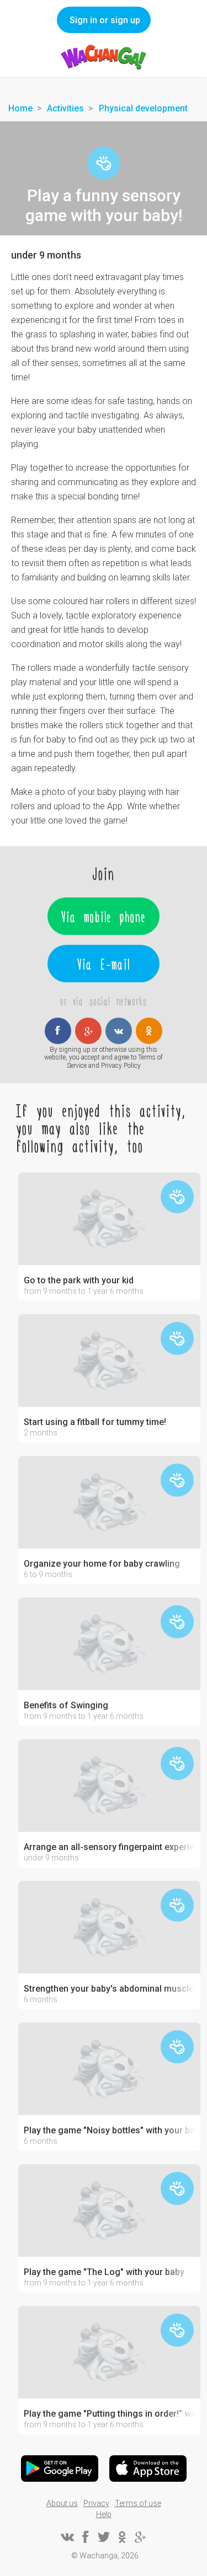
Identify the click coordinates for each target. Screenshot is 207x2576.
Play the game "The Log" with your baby (104, 2272)
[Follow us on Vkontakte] (67, 2537)
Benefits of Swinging (66, 1706)
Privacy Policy (121, 1066)
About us (62, 2503)
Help (104, 2514)
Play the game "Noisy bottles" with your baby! (109, 2131)
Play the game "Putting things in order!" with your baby (109, 2414)
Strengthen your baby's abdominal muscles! (109, 1989)
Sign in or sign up (105, 20)
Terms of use (138, 2503)
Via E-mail (104, 964)
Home (20, 108)
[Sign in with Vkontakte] (119, 1031)
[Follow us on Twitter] (104, 2537)
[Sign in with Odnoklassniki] (149, 1031)
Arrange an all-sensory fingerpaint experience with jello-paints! (109, 1847)
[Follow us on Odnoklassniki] (122, 2537)
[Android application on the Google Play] (60, 2469)
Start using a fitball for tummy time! (95, 1422)
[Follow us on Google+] (140, 2537)
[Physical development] (104, 163)
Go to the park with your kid (79, 1281)
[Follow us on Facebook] (86, 2537)
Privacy (96, 2503)
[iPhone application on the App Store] (148, 2469)
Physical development (143, 108)
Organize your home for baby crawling (102, 1564)
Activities (65, 108)
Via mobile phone (104, 916)
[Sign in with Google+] (88, 1031)
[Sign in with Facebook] (58, 1031)
